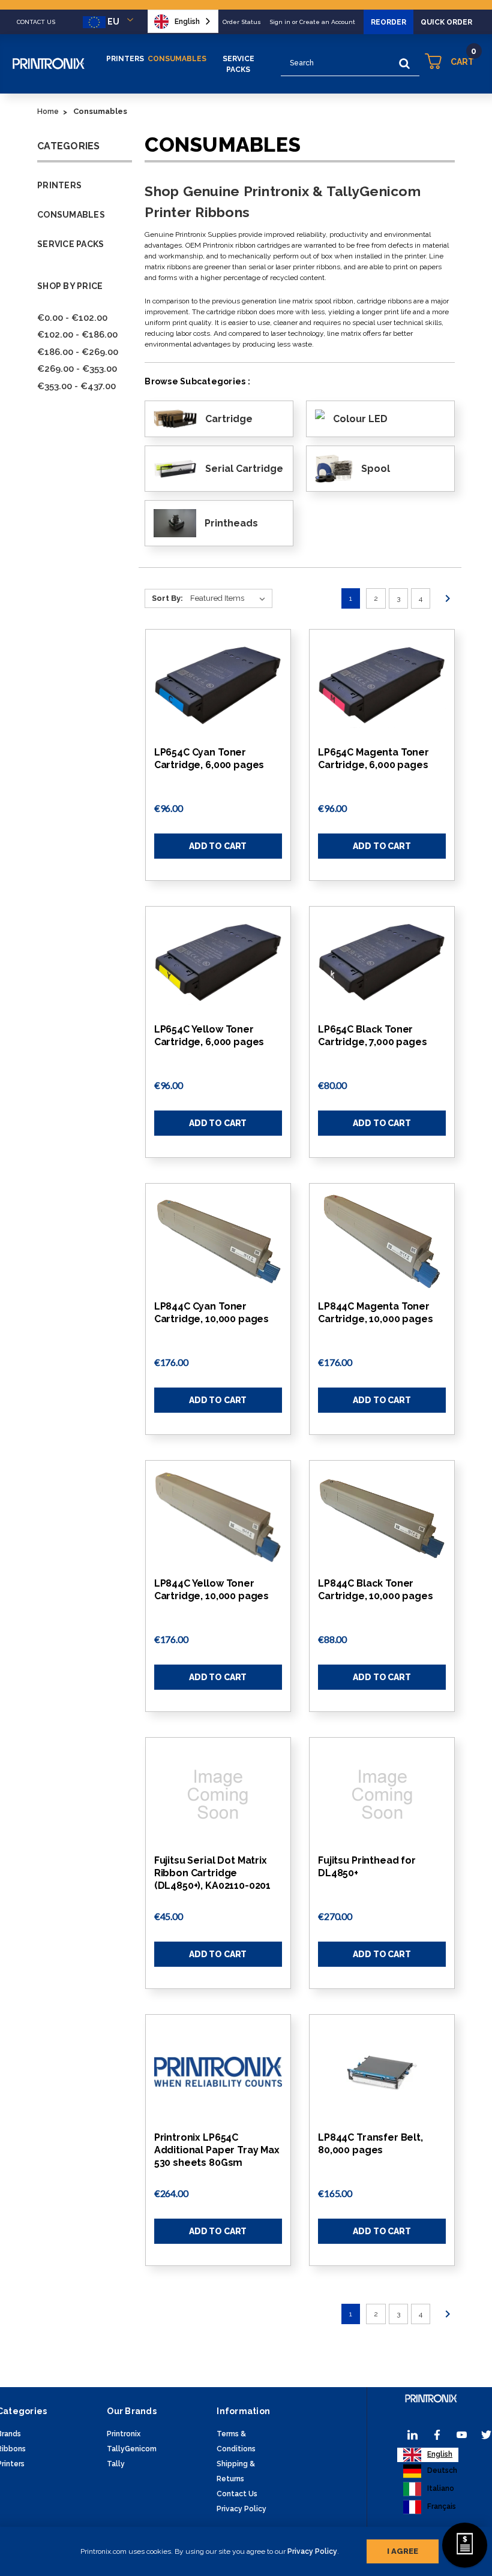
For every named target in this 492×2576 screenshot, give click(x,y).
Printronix (124, 2434)
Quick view (218, 687)
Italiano (441, 2488)
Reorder (388, 22)
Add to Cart (218, 846)
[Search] (404, 64)
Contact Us (237, 2494)
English (187, 22)
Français (442, 2506)
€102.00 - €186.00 (77, 335)
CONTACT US (36, 22)
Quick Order (446, 22)
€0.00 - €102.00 (72, 318)
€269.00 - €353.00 (77, 369)
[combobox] (183, 21)
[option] (430, 2471)
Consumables (177, 59)
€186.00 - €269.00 (78, 352)
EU (113, 22)
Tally (116, 2464)
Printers (125, 59)
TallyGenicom (132, 2449)
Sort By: (167, 598)
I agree (403, 2551)
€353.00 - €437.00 (76, 386)
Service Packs (238, 64)
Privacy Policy (312, 2551)
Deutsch (442, 2470)
